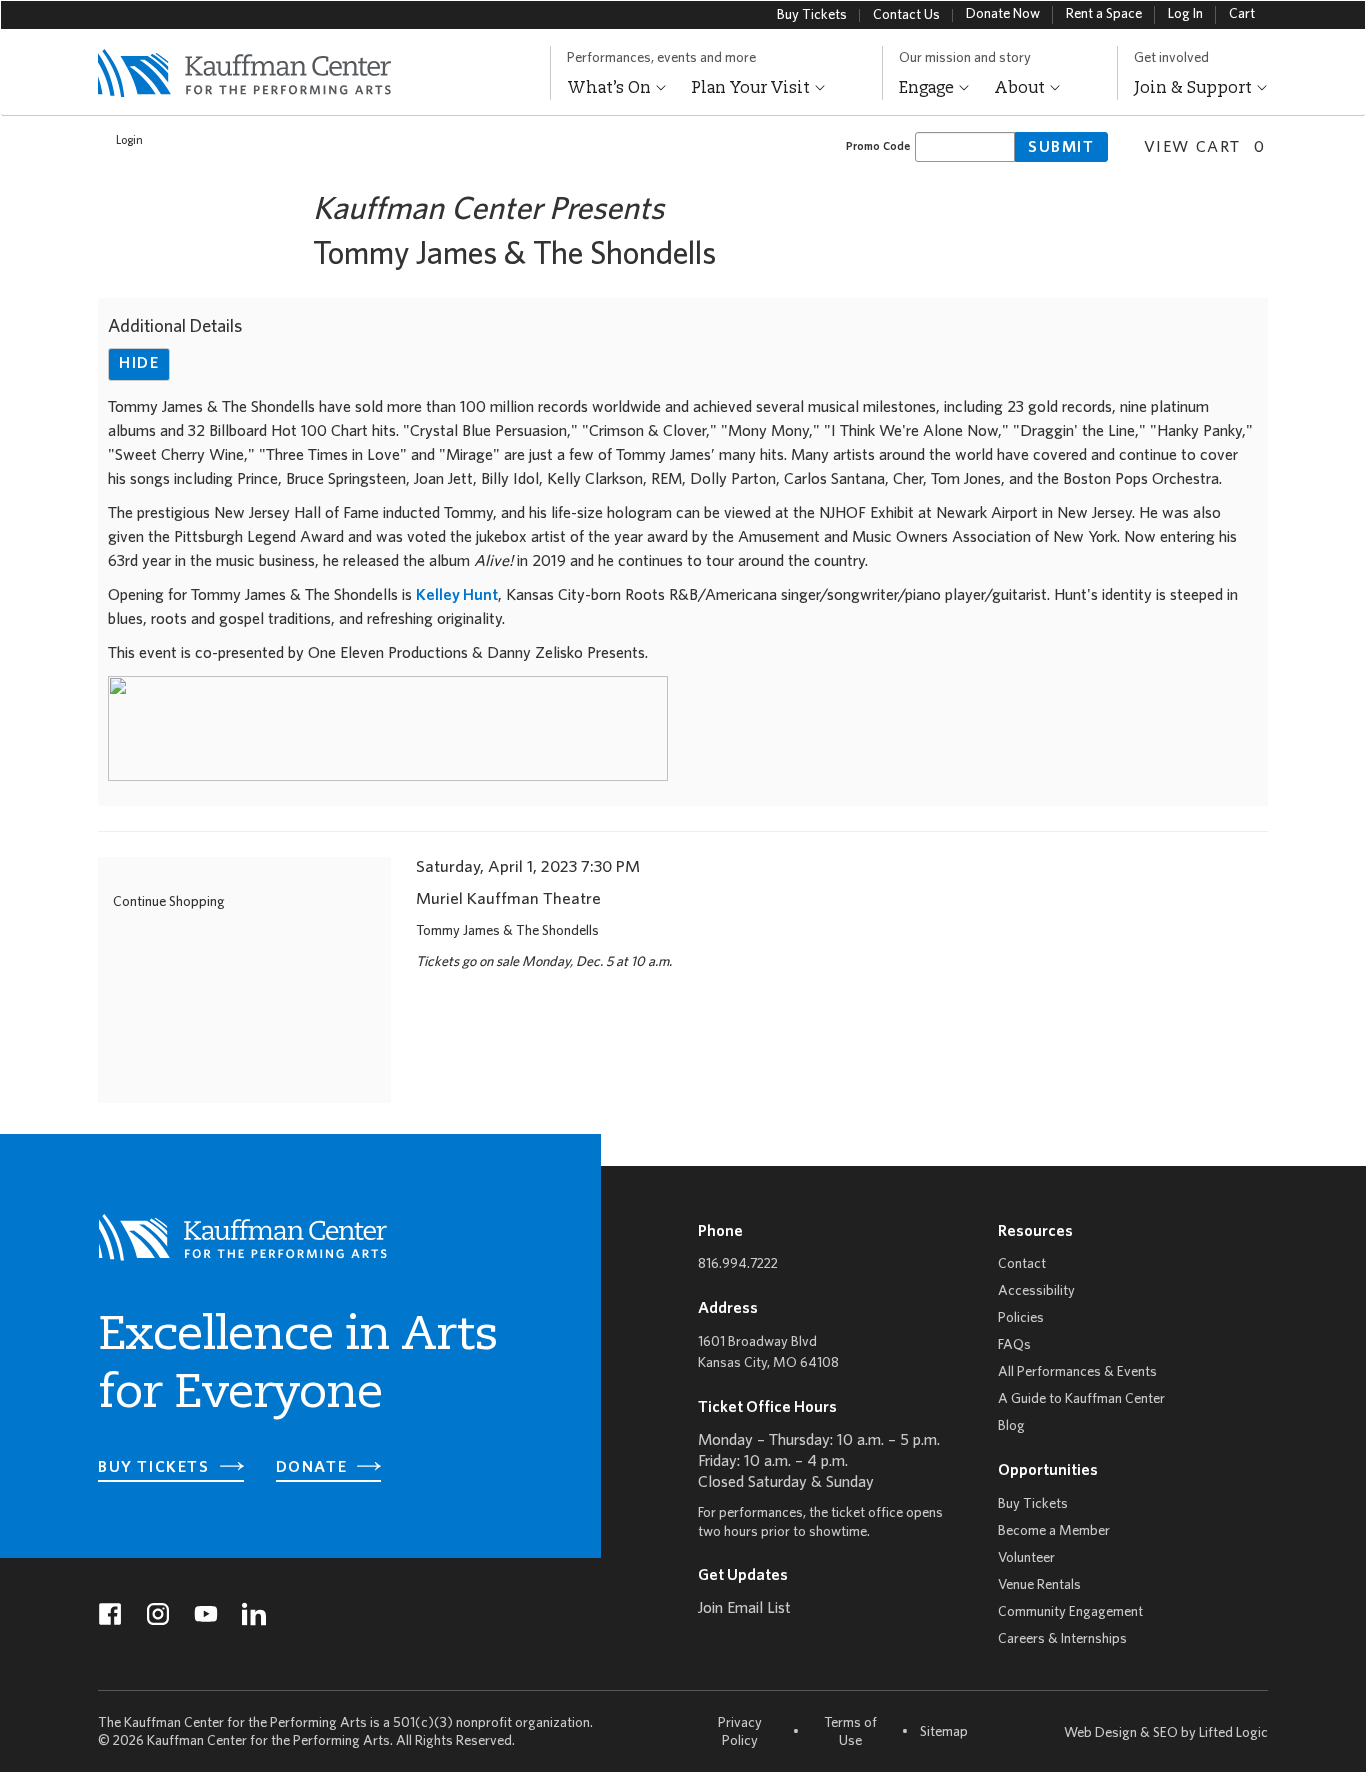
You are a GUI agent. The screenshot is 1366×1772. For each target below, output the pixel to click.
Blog (1011, 1426)
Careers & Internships (1062, 1639)
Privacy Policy (740, 1732)
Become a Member (1054, 1531)
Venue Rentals (1039, 1585)
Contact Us (906, 15)
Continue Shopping (169, 902)
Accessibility (1036, 1291)
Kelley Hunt (457, 596)
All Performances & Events (1077, 1372)
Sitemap (944, 1732)
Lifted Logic (1233, 1733)
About (1021, 89)
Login (129, 140)
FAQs (1014, 1345)
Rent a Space (1104, 14)
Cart (1242, 14)
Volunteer (1026, 1558)
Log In (1185, 14)
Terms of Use (850, 1732)
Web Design (1100, 1733)
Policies (1021, 1318)
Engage (928, 89)
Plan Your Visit (752, 89)
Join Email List (744, 1609)
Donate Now (1003, 14)
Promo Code (878, 146)
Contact (1022, 1264)
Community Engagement (1070, 1612)
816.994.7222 (738, 1264)
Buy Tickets (812, 15)
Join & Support (1195, 89)
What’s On (611, 89)
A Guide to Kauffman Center (1081, 1399)
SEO (1165, 1733)
